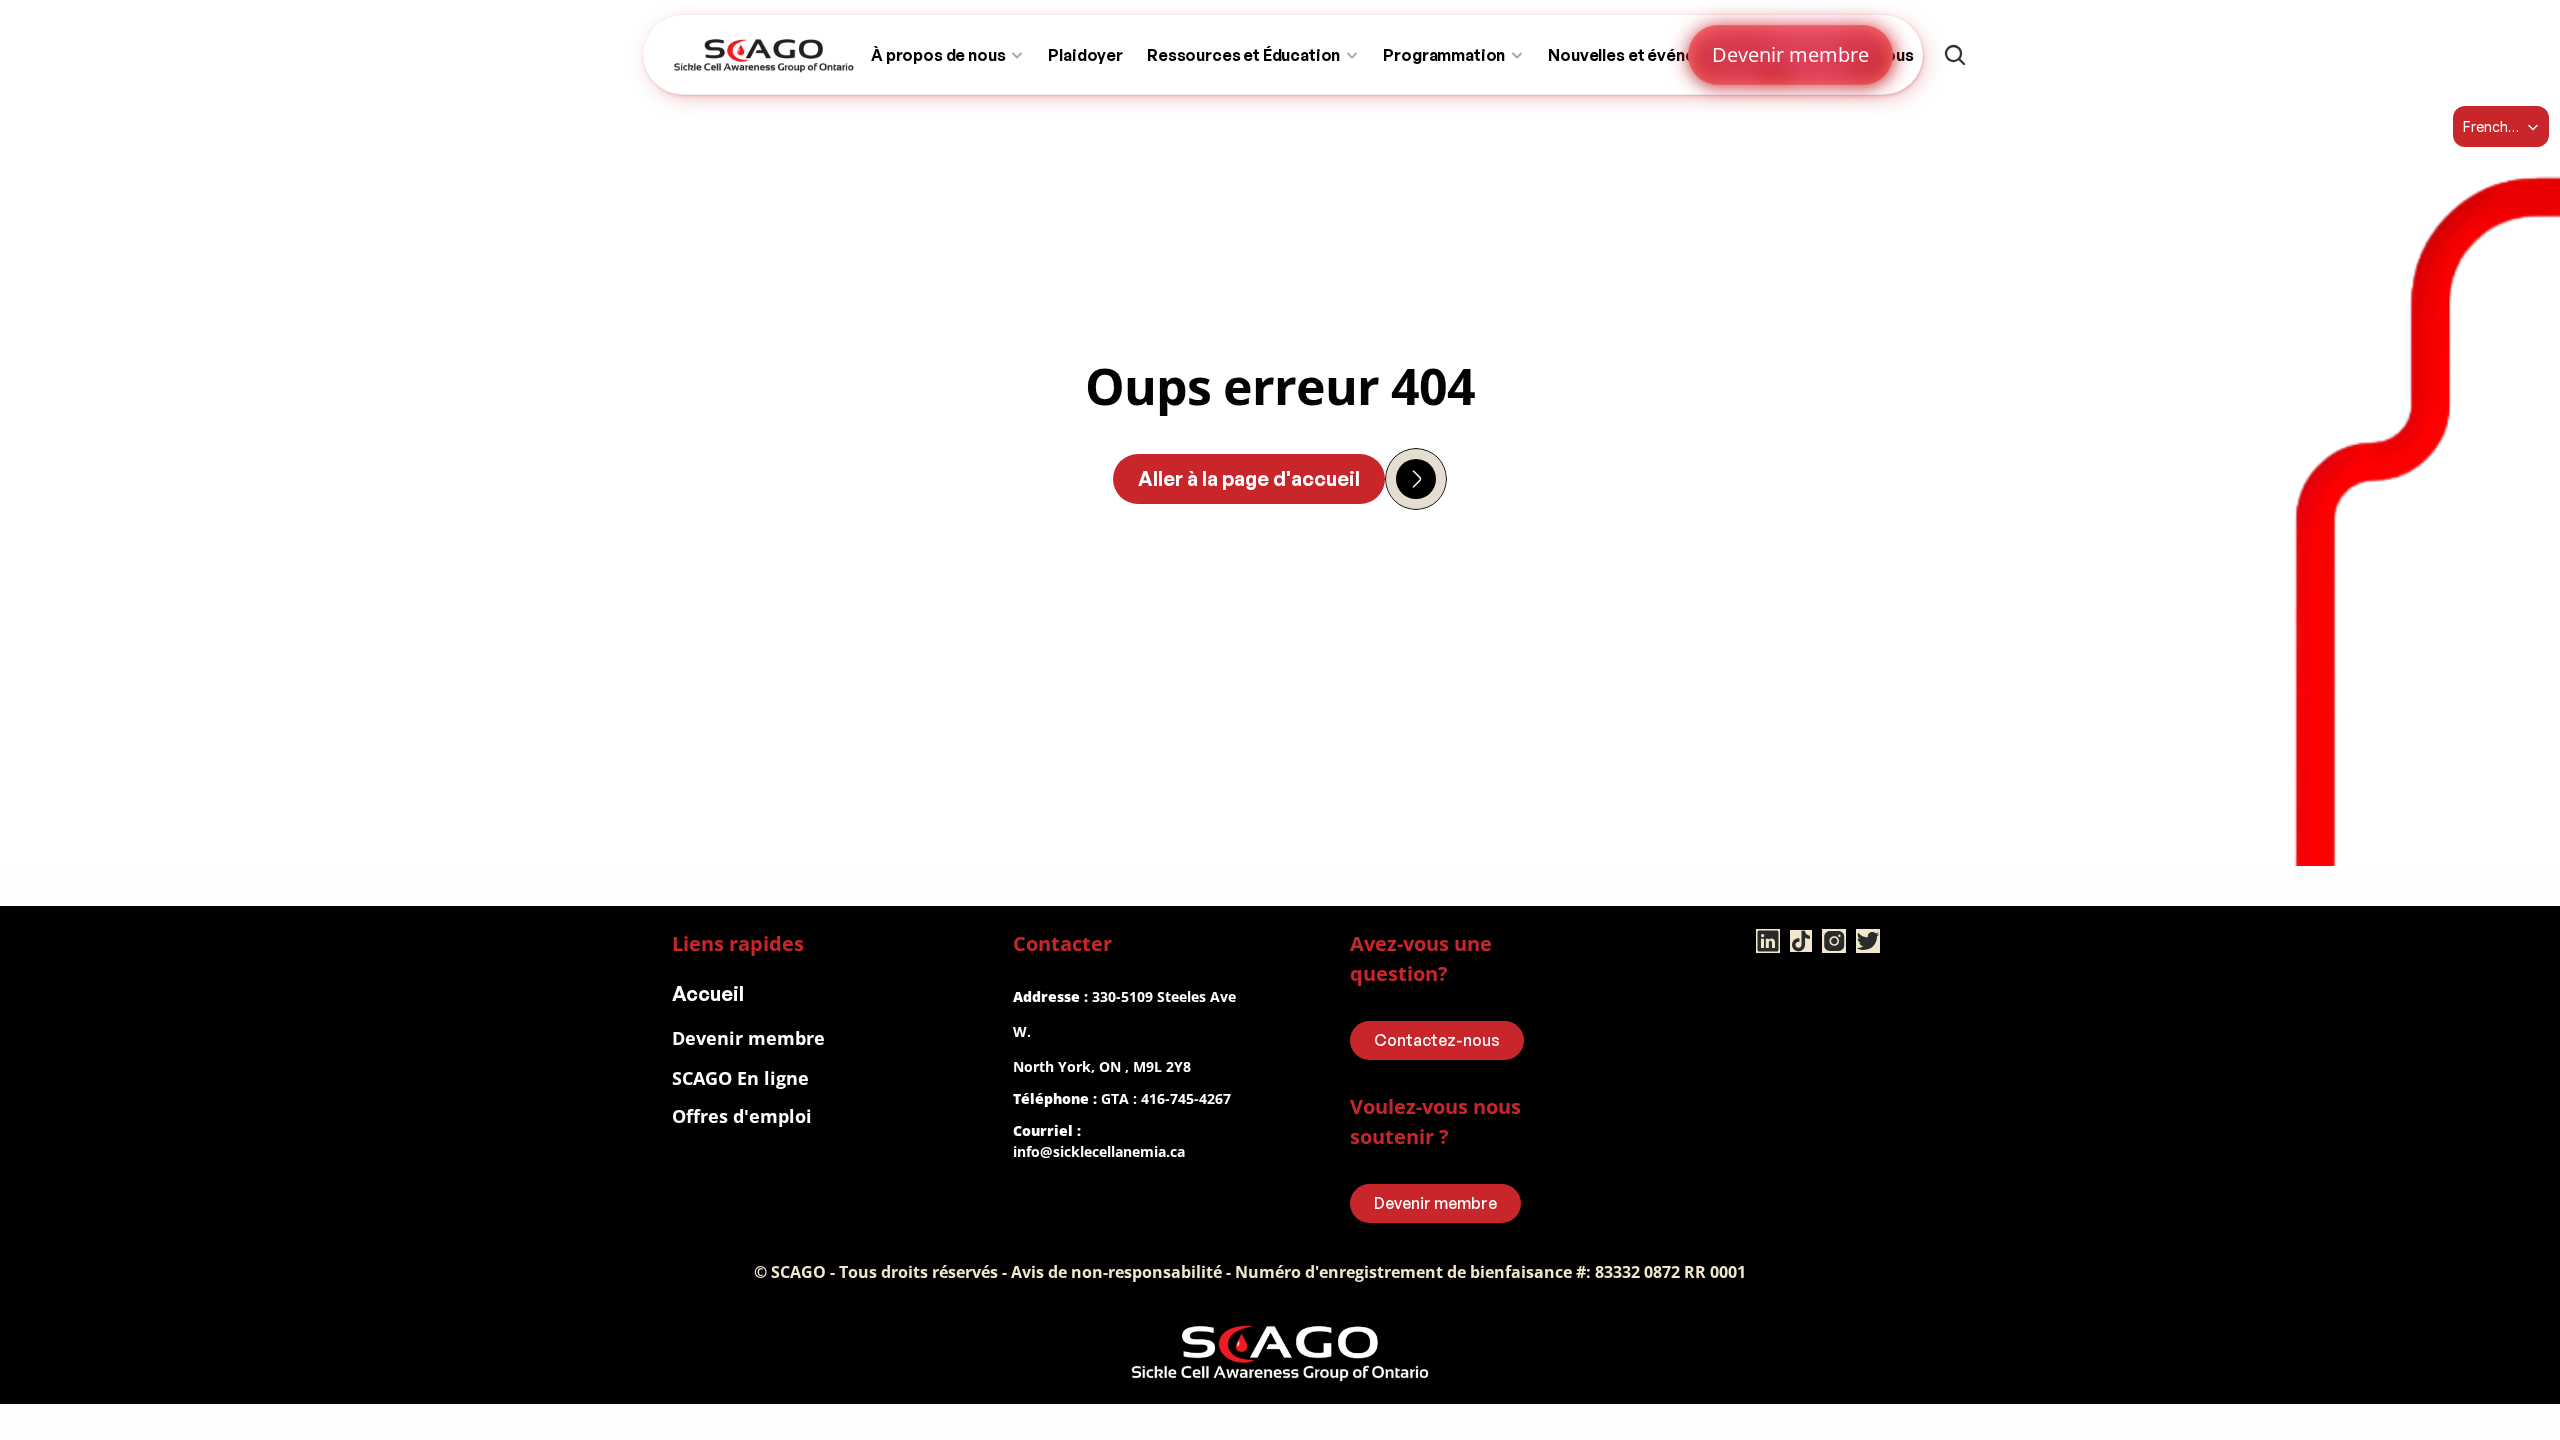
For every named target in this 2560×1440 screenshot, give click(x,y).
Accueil (708, 993)
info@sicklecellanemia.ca (1099, 1151)
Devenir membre (748, 1038)
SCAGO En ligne (740, 1078)
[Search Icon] (1955, 55)
